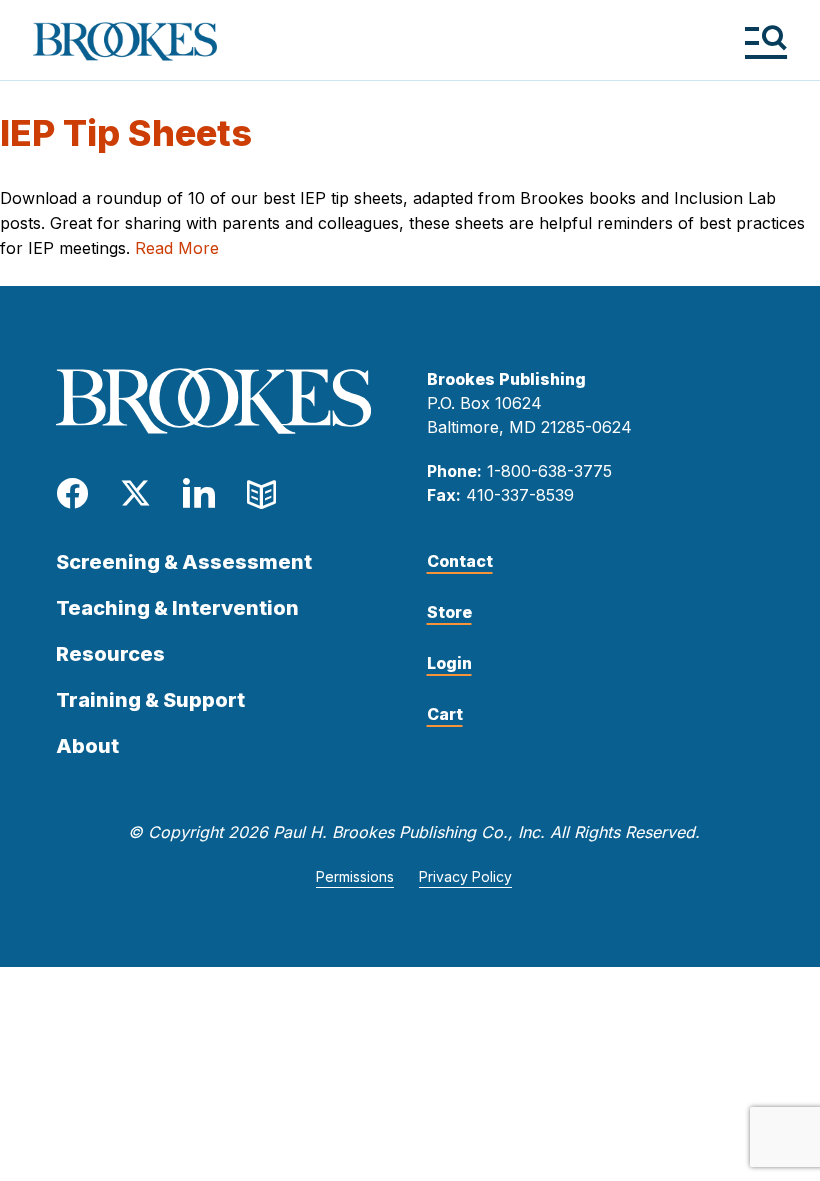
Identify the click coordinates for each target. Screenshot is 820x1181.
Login (449, 663)
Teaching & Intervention (177, 608)
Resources (110, 654)
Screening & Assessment (184, 562)
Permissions (355, 876)
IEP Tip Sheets (126, 133)
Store (449, 612)
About (87, 746)
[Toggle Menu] (765, 41)
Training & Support (150, 700)
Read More (177, 248)
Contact (460, 561)
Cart (445, 714)
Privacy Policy (465, 876)
